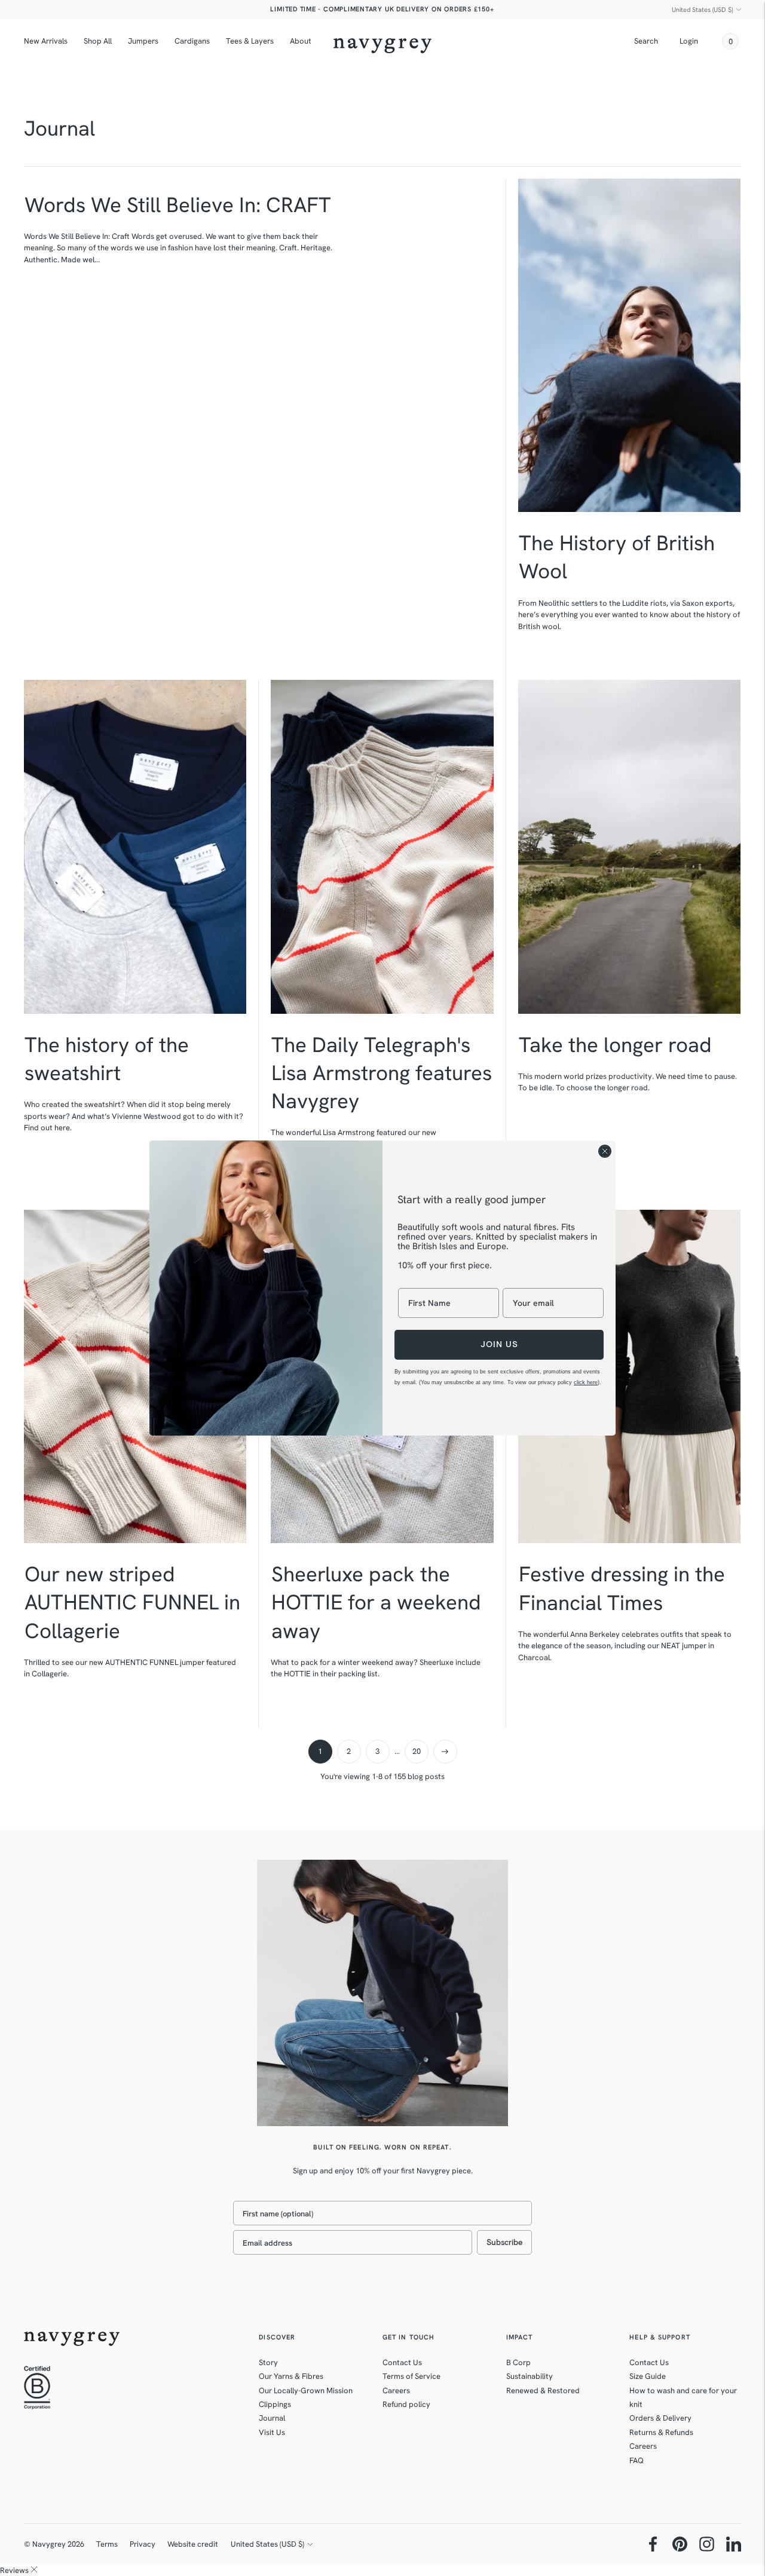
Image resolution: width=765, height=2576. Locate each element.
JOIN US (499, 1344)
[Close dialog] (605, 1151)
